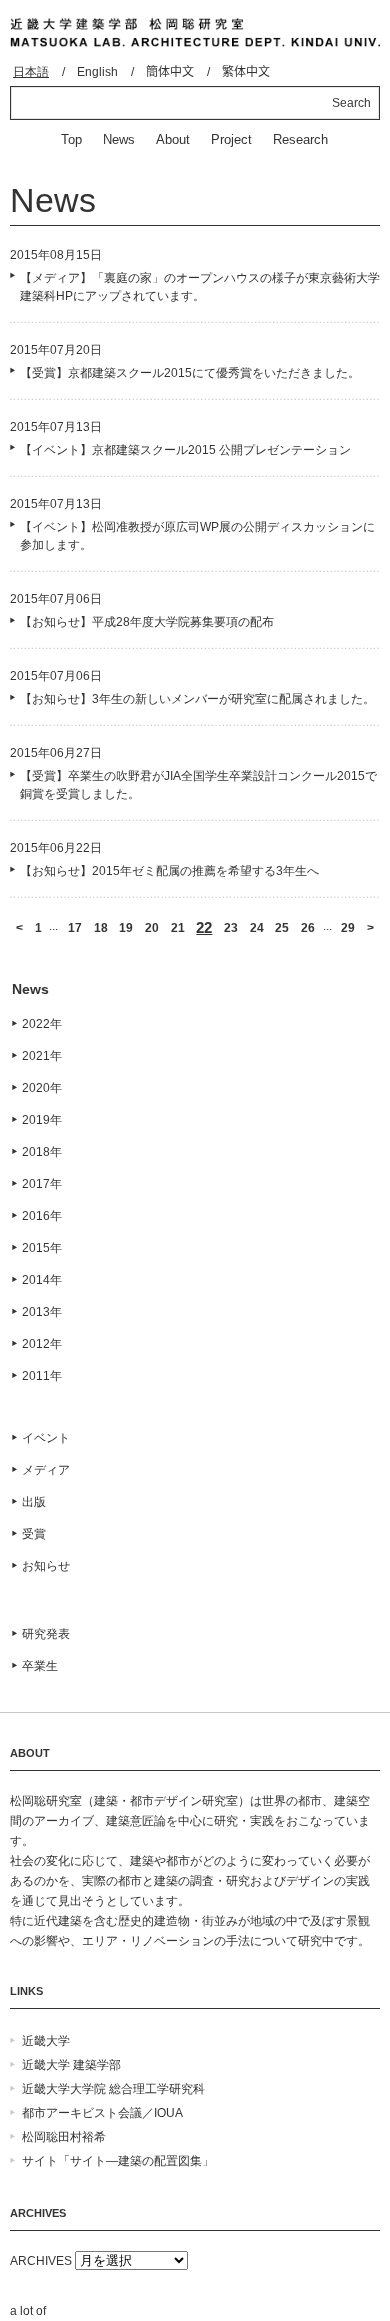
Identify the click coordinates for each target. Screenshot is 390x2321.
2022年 (42, 1024)
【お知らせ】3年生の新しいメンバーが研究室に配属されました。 (197, 699)
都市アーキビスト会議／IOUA (102, 2113)
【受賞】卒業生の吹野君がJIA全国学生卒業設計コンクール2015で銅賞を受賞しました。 (198, 785)
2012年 (42, 1344)
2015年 (42, 1248)
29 (348, 928)
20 (152, 928)
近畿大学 (46, 2041)
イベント (46, 1438)
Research (300, 139)
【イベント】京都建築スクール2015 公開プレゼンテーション (185, 450)
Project (231, 139)
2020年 (42, 1088)
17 (75, 928)
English (97, 72)
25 (282, 928)
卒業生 (40, 1666)
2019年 (42, 1120)
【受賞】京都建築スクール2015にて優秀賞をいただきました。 (190, 373)
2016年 (42, 1216)
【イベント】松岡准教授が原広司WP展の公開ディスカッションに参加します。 (197, 536)
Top (71, 139)
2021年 (42, 1056)
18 (101, 928)
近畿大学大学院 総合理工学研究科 (113, 2089)
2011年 (42, 1376)
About (173, 139)
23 (231, 928)
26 (308, 928)
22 (204, 927)
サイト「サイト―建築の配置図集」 (118, 2161)
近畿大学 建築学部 (71, 2065)
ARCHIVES (41, 2261)
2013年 (42, 1312)
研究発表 (46, 1634)
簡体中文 (170, 72)
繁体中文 (246, 72)
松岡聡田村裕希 (64, 2137)
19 (126, 928)
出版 (34, 1502)
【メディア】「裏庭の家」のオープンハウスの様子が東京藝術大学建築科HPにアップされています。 (200, 287)
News (119, 139)
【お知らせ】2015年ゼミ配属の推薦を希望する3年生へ (169, 871)
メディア (46, 1470)
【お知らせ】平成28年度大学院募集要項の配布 (147, 622)
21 (178, 928)
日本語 (31, 72)
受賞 (34, 1534)
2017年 (42, 1184)
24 (257, 928)
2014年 (42, 1280)
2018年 (42, 1152)
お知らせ (46, 1566)
